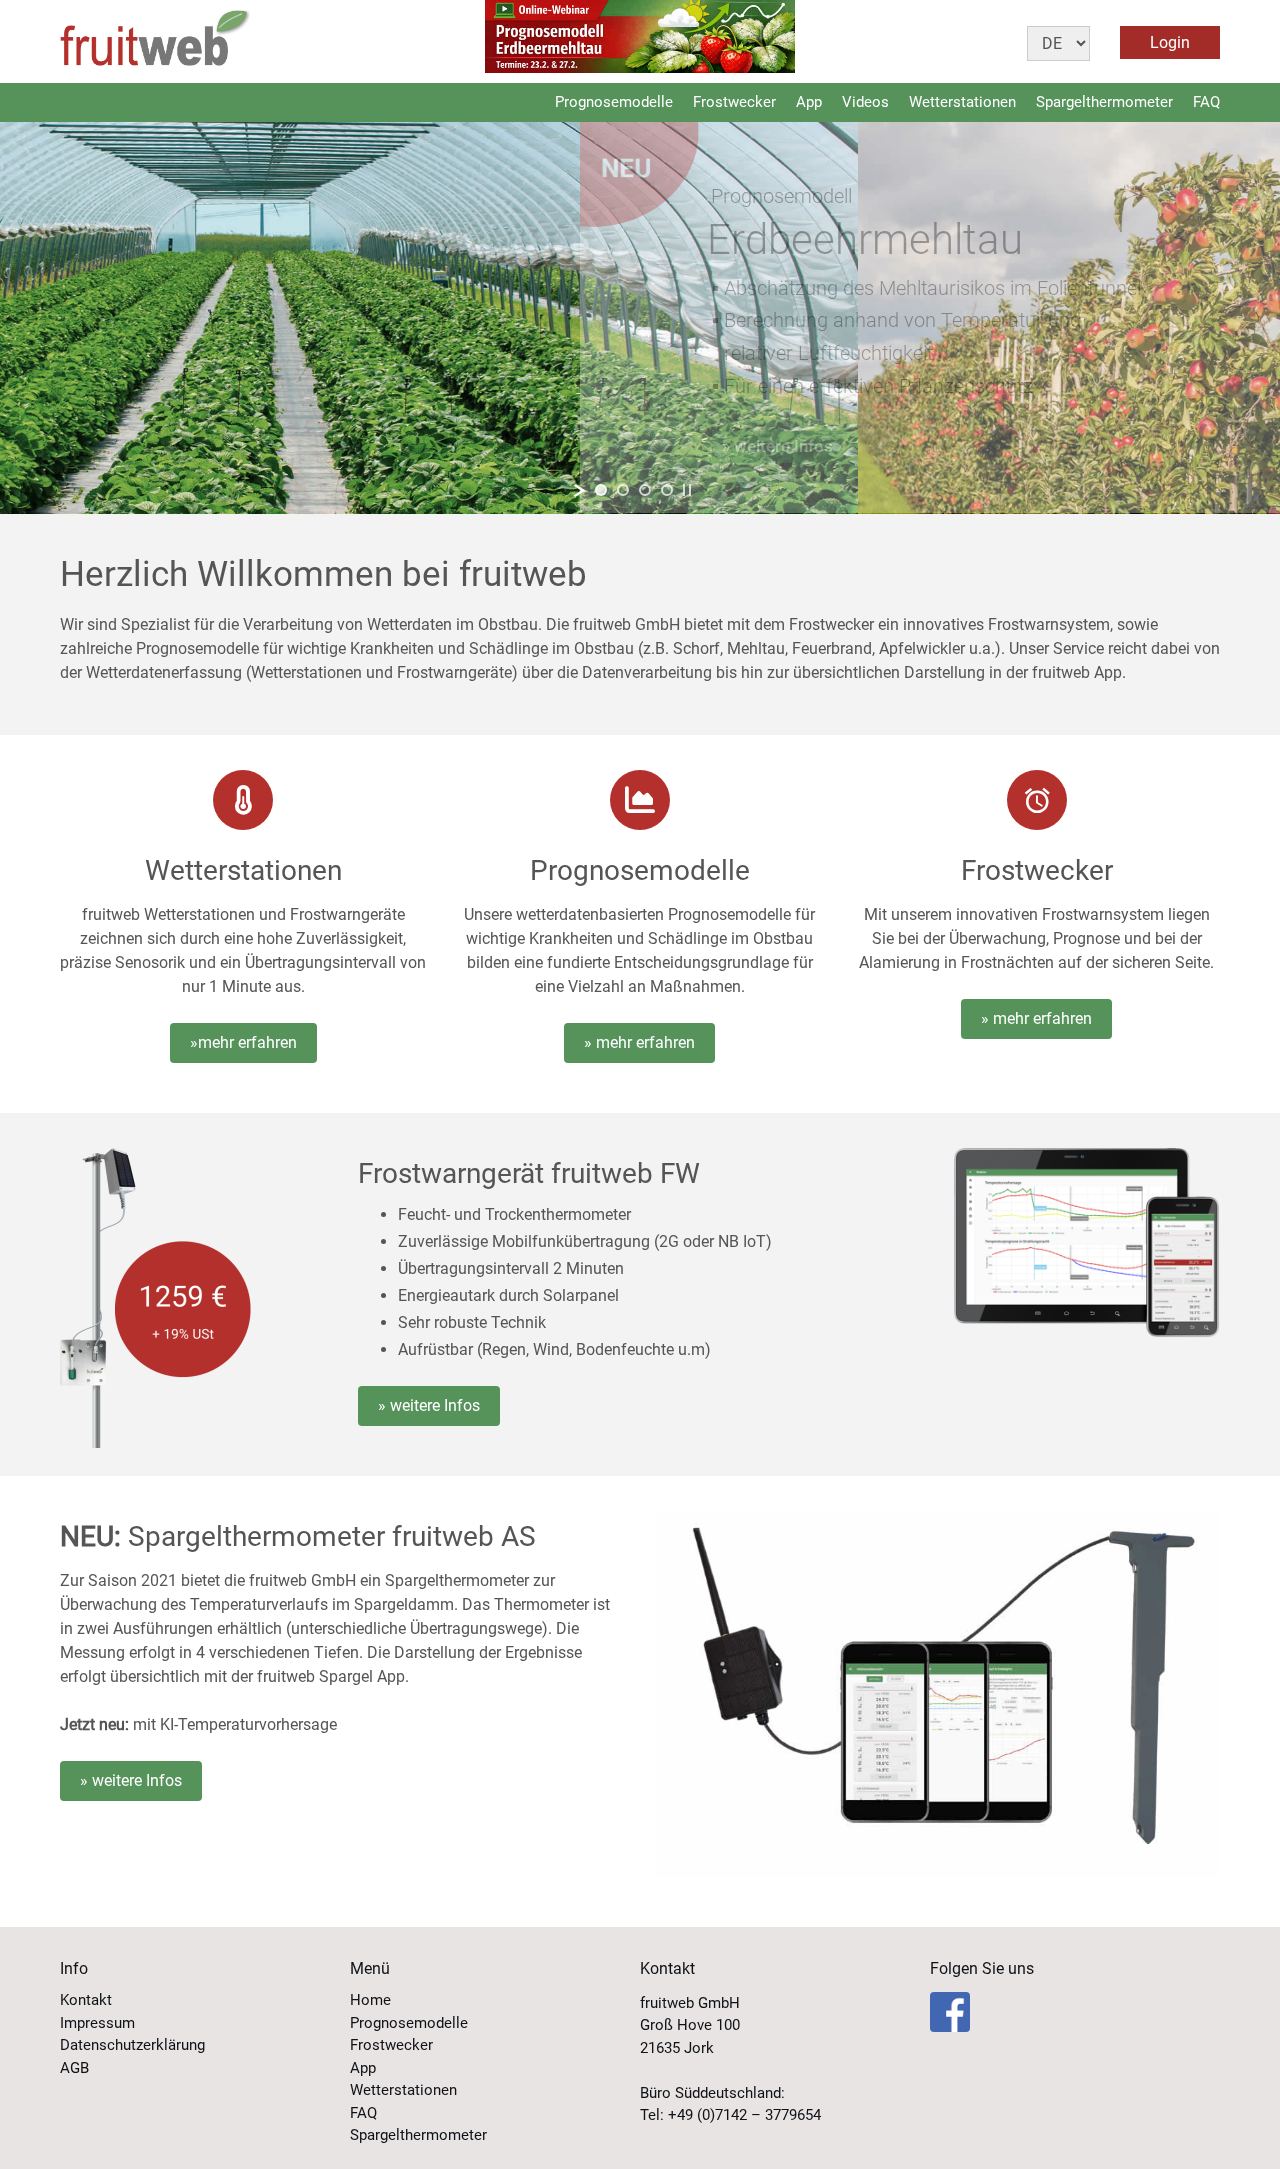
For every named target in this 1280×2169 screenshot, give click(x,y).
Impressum (97, 2023)
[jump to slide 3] (645, 490)
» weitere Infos (429, 1405)
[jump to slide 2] (623, 490)
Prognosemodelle (614, 102)
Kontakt (86, 2000)
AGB (74, 2068)
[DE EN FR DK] (1073, 41)
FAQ (1206, 102)
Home (370, 2000)
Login (1170, 42)
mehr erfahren (247, 1042)
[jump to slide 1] (601, 490)
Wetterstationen (962, 102)
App (809, 102)
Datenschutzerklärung (132, 2045)
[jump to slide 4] (667, 490)
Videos (865, 102)
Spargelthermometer (1104, 102)
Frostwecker (734, 102)
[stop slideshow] (687, 490)
